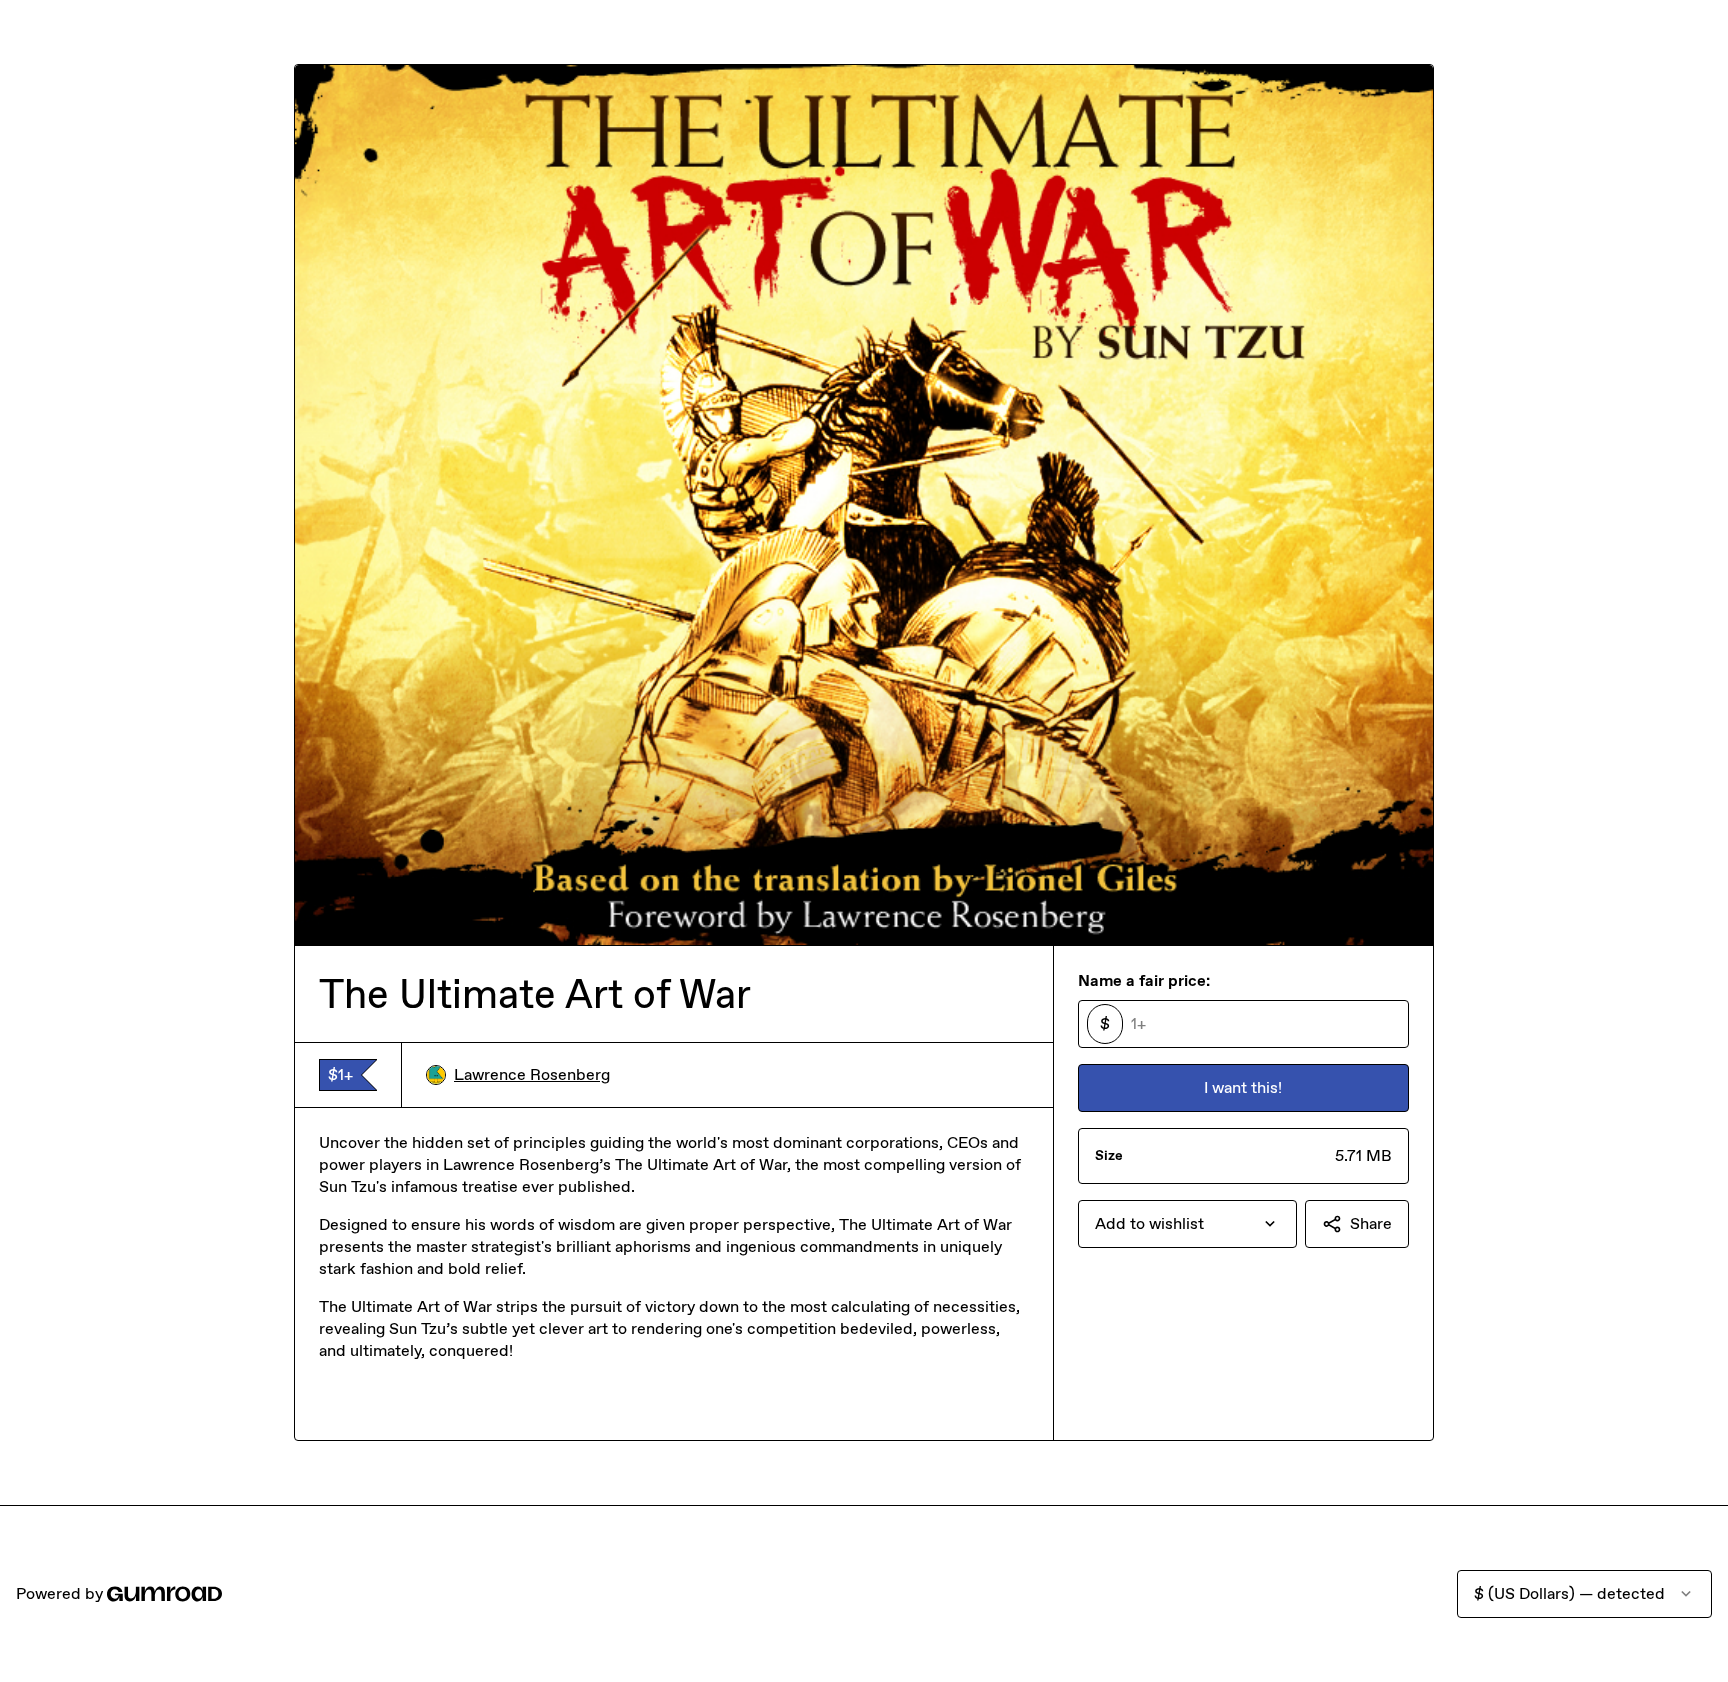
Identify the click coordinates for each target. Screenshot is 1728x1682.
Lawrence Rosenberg (532, 1074)
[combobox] (1187, 1224)
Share (1371, 1223)
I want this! (1243, 1087)
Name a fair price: (1144, 980)
